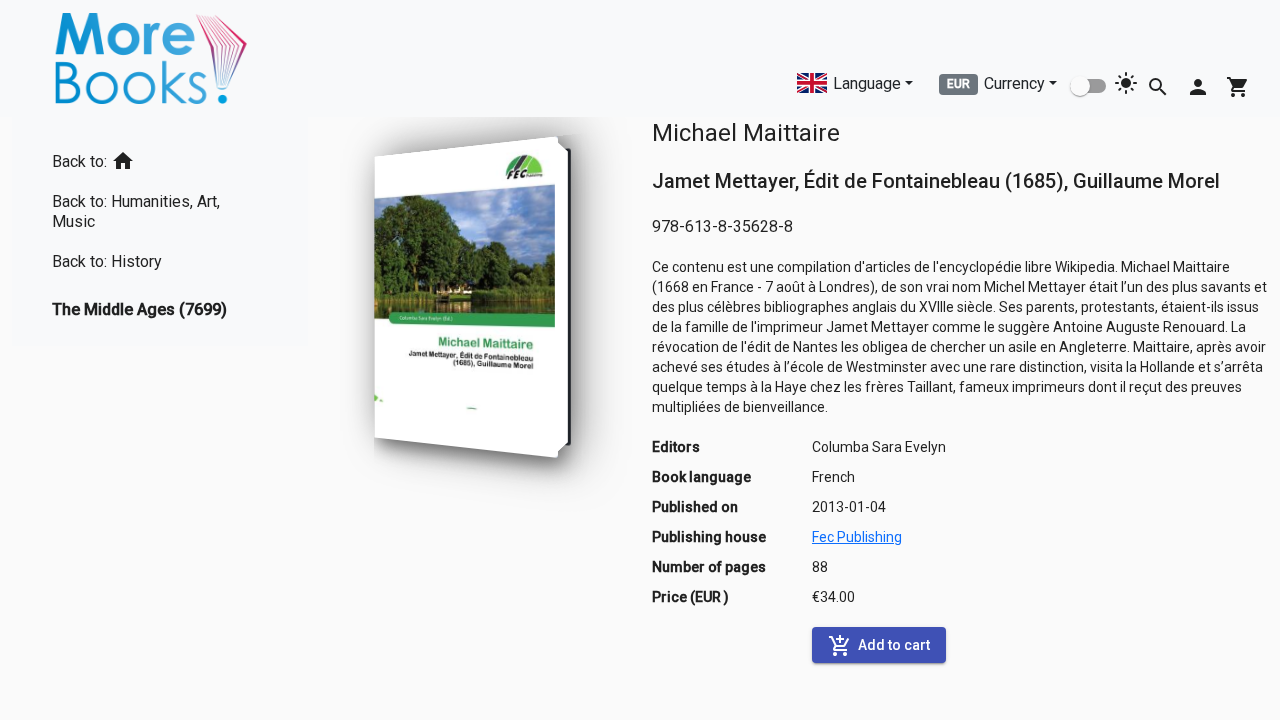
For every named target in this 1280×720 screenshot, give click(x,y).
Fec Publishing (857, 537)
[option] (160, 157)
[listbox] (160, 231)
